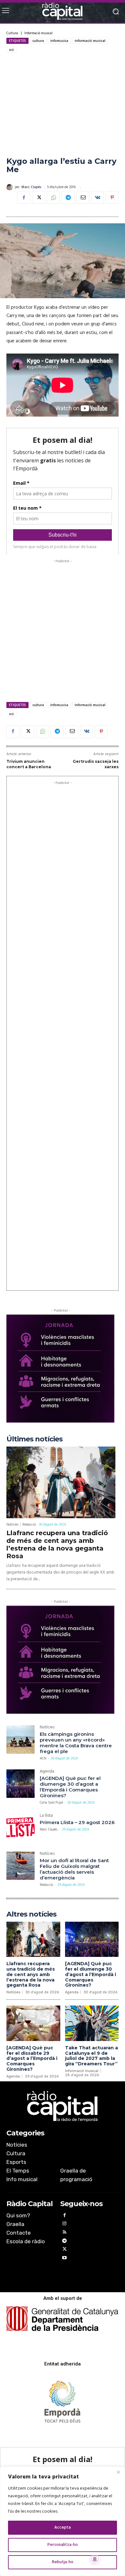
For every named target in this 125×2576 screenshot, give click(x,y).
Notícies (12, 1525)
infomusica (59, 41)
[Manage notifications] (95, 2559)
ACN (43, 1759)
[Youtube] (65, 2259)
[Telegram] (68, 197)
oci (11, 50)
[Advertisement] (63, 105)
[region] (63, 2521)
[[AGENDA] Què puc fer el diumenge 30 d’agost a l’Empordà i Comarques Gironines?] (21, 1783)
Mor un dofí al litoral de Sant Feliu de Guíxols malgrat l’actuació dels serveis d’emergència (74, 1869)
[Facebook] (24, 197)
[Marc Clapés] (11, 187)
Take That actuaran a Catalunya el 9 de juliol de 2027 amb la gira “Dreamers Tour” (92, 2056)
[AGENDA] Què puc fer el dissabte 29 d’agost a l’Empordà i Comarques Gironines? (32, 2058)
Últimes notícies (34, 1439)
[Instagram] (65, 2225)
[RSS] (65, 2233)
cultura (38, 41)
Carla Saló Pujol (51, 1803)
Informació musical (38, 33)
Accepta (63, 2528)
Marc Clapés (31, 187)
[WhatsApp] (53, 197)
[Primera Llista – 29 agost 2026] (21, 1828)
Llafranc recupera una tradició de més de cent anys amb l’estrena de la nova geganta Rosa (57, 1544)
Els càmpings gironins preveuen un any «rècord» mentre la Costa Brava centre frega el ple (76, 1743)
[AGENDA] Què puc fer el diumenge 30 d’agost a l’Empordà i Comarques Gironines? (70, 1787)
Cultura (12, 33)
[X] (38, 197)
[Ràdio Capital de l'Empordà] (63, 11)
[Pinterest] (112, 197)
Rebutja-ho (63, 2562)
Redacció (29, 1525)
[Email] (83, 197)
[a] (63, 2106)
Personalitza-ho (63, 2545)
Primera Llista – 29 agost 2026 (77, 1822)
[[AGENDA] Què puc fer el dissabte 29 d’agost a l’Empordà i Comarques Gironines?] (33, 2023)
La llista (46, 1816)
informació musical (90, 41)
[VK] (97, 197)
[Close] (118, 2472)
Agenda (47, 1772)
